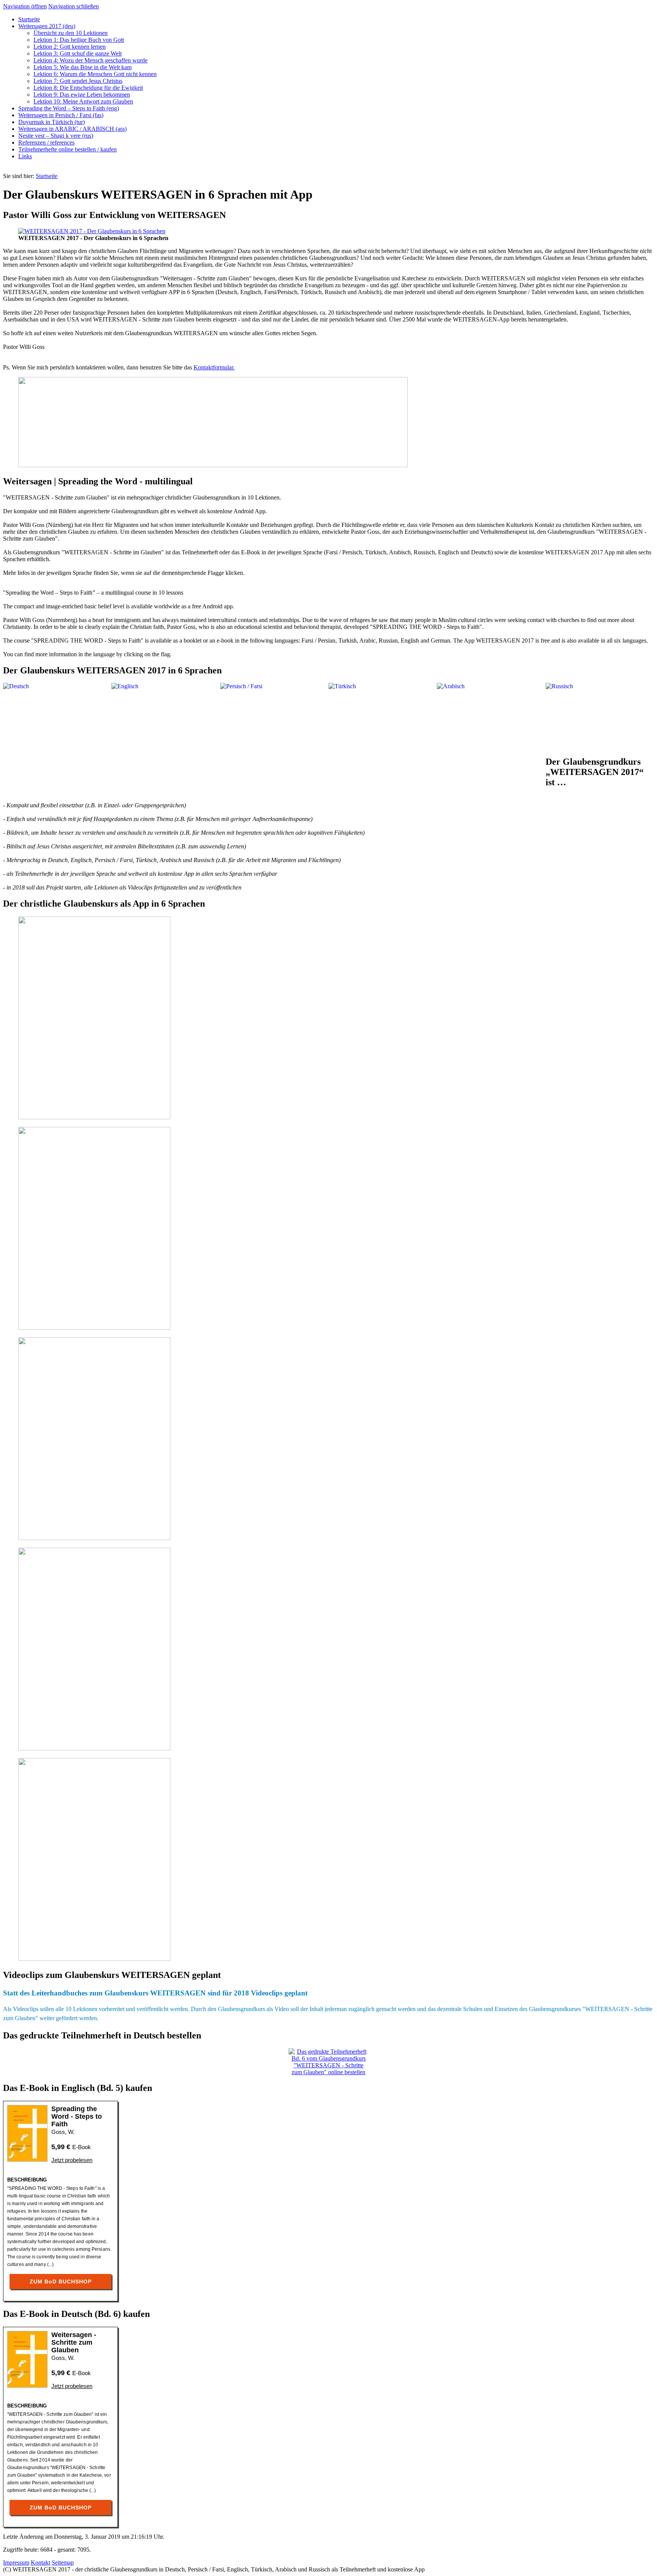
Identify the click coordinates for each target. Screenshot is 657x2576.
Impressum (16, 2562)
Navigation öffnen (25, 6)
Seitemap (63, 2562)
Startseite (47, 176)
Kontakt (40, 2562)
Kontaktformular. (214, 367)
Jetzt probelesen (72, 2160)
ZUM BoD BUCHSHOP (61, 2282)
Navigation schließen (74, 6)
